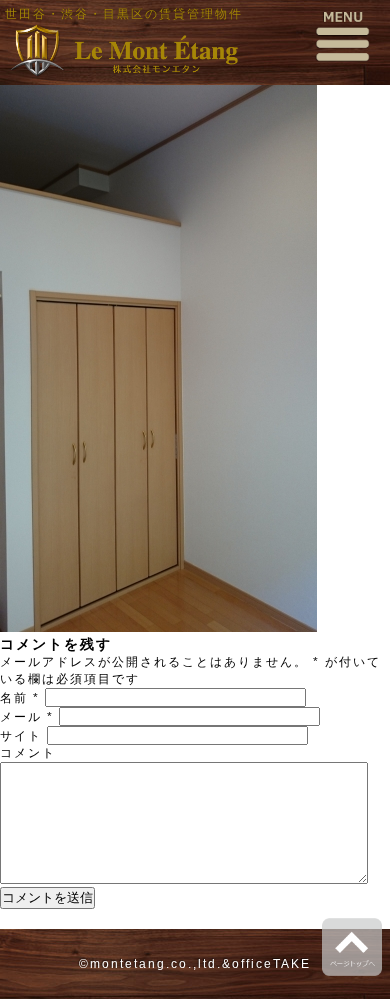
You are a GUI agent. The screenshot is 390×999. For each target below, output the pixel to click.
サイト (21, 736)
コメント (28, 753)
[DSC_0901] (158, 628)
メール (27, 717)
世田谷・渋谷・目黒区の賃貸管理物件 (124, 14)
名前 (20, 698)
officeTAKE (271, 964)
